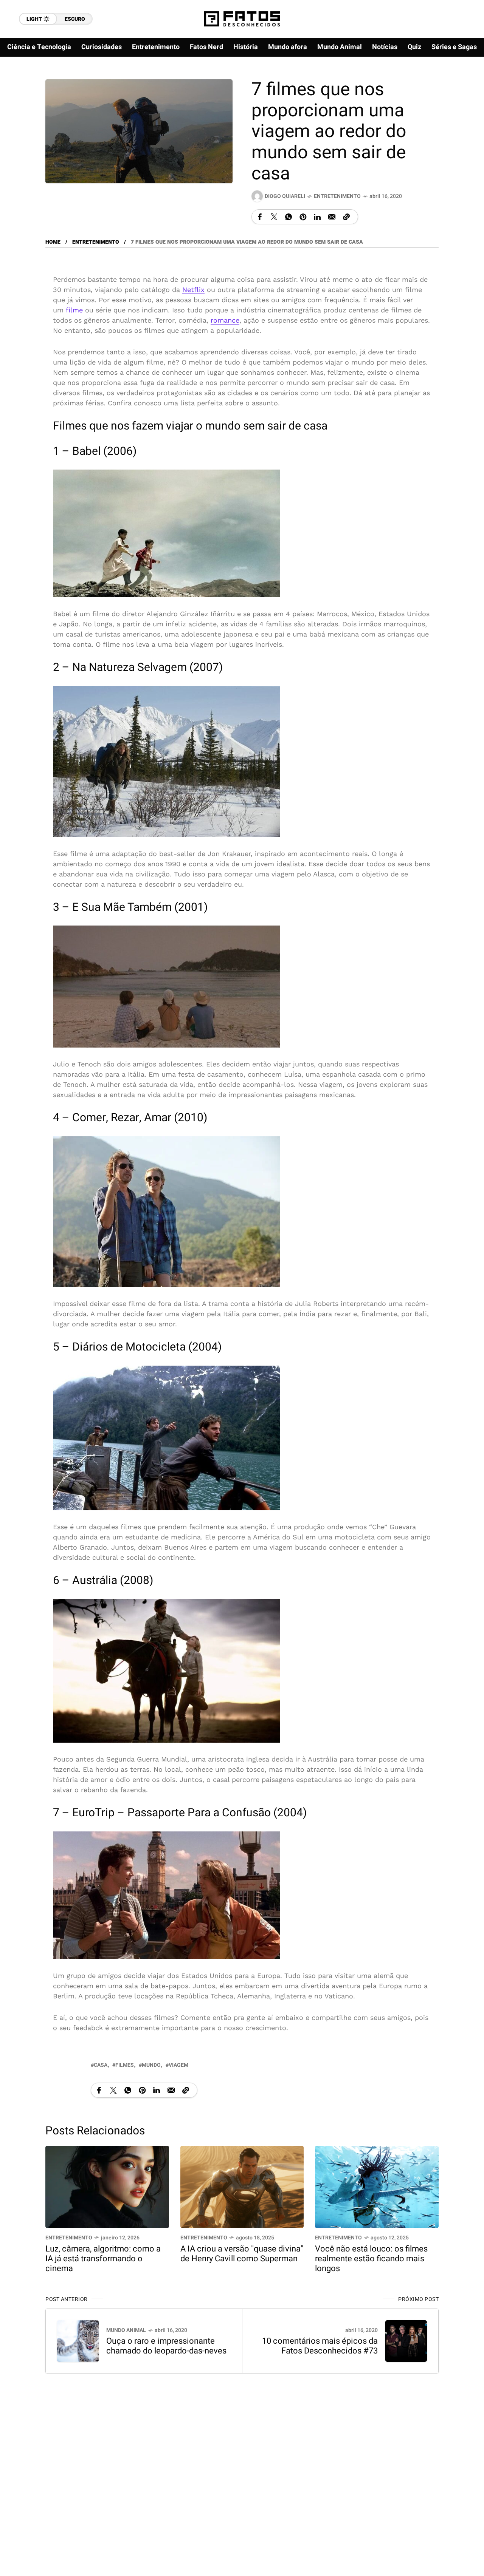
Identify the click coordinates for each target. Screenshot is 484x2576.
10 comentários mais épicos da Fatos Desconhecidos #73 (320, 2346)
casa (101, 2065)
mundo (151, 2065)
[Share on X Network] (274, 217)
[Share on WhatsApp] (289, 217)
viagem (178, 2065)
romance (225, 320)
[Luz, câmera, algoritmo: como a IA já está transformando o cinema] (107, 2186)
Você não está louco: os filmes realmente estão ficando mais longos (371, 2259)
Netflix (193, 290)
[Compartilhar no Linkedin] (317, 217)
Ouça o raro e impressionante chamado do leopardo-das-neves (166, 2346)
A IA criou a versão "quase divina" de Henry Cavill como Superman (242, 2254)
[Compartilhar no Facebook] (260, 217)
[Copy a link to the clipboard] (346, 217)
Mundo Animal (126, 2330)
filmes (125, 2065)
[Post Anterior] (78, 2341)
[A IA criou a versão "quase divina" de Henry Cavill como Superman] (242, 2186)
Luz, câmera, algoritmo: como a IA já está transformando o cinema (103, 2259)
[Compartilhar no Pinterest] (303, 217)
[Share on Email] (332, 217)
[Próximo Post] (406, 2341)
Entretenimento (337, 196)
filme (74, 310)
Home (53, 242)
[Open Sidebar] (461, 87)
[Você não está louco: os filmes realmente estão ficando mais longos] (377, 2186)
